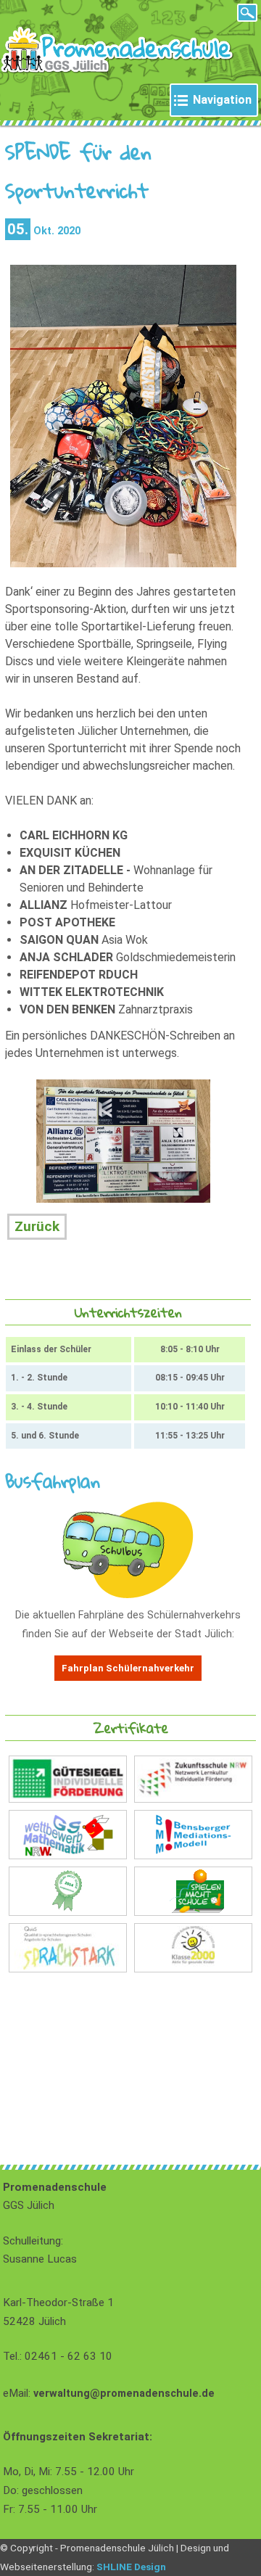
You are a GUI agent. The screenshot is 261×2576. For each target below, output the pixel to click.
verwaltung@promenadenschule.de (124, 2394)
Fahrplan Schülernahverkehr (128, 1668)
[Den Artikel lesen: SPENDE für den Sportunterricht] (124, 563)
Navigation (222, 100)
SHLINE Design (131, 2567)
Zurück (37, 1226)
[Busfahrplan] (128, 1595)
